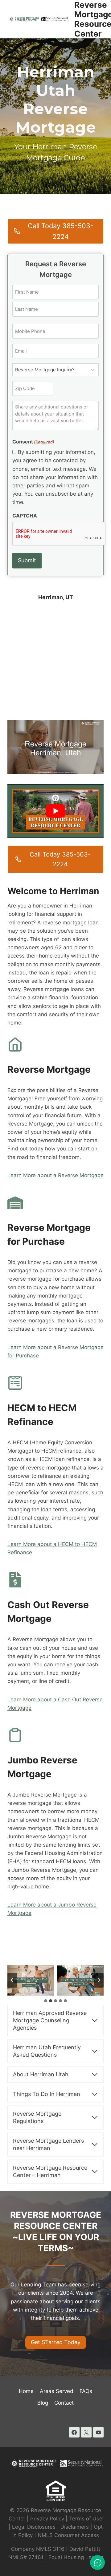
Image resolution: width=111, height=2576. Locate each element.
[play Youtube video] (55, 811)
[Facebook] (74, 2432)
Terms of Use (86, 2519)
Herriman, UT (56, 597)
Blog (43, 2403)
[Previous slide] (12, 1980)
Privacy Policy (47, 2519)
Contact (64, 2403)
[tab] (46, 2001)
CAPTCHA (25, 516)
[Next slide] (99, 1980)
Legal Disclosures (34, 2527)
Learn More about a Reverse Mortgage (55, 1175)
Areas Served (57, 2391)
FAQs (86, 2391)
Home (26, 2391)
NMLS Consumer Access (68, 2535)
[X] (86, 2432)
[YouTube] (98, 2432)
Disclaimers (75, 2527)
